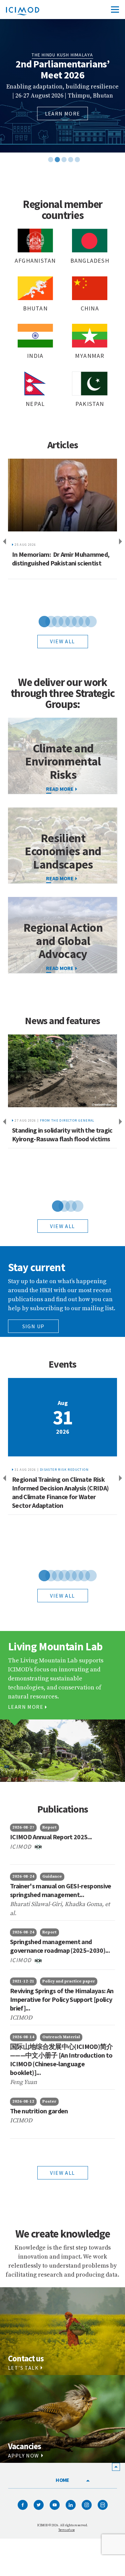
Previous (3, 542)
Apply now (24, 2455)
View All (62, 2173)
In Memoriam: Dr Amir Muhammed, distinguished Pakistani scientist (61, 559)
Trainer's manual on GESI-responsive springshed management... (61, 1890)
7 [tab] (79, 621)
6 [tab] (73, 621)
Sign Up (33, 1326)
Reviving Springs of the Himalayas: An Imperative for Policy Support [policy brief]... (62, 1999)
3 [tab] (63, 148)
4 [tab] (69, 148)
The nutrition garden (39, 2111)
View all (62, 641)
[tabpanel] (62, 86)
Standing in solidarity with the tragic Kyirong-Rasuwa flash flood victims (62, 1134)
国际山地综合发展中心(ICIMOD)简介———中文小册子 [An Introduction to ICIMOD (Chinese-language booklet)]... (61, 2059)
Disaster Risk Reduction (64, 1470)
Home (62, 2480)
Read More (60, 878)
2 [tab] (56, 148)
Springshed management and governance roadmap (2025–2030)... (60, 1946)
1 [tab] (49, 148)
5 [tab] (76, 148)
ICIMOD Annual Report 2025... (51, 1837)
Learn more (63, 113)
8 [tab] (86, 621)
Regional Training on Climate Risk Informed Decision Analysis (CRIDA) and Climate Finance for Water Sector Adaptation (60, 1492)
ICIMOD (22, 1846)
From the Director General (67, 1120)
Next (122, 542)
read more (60, 789)
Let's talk (23, 2368)
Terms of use (66, 2530)
